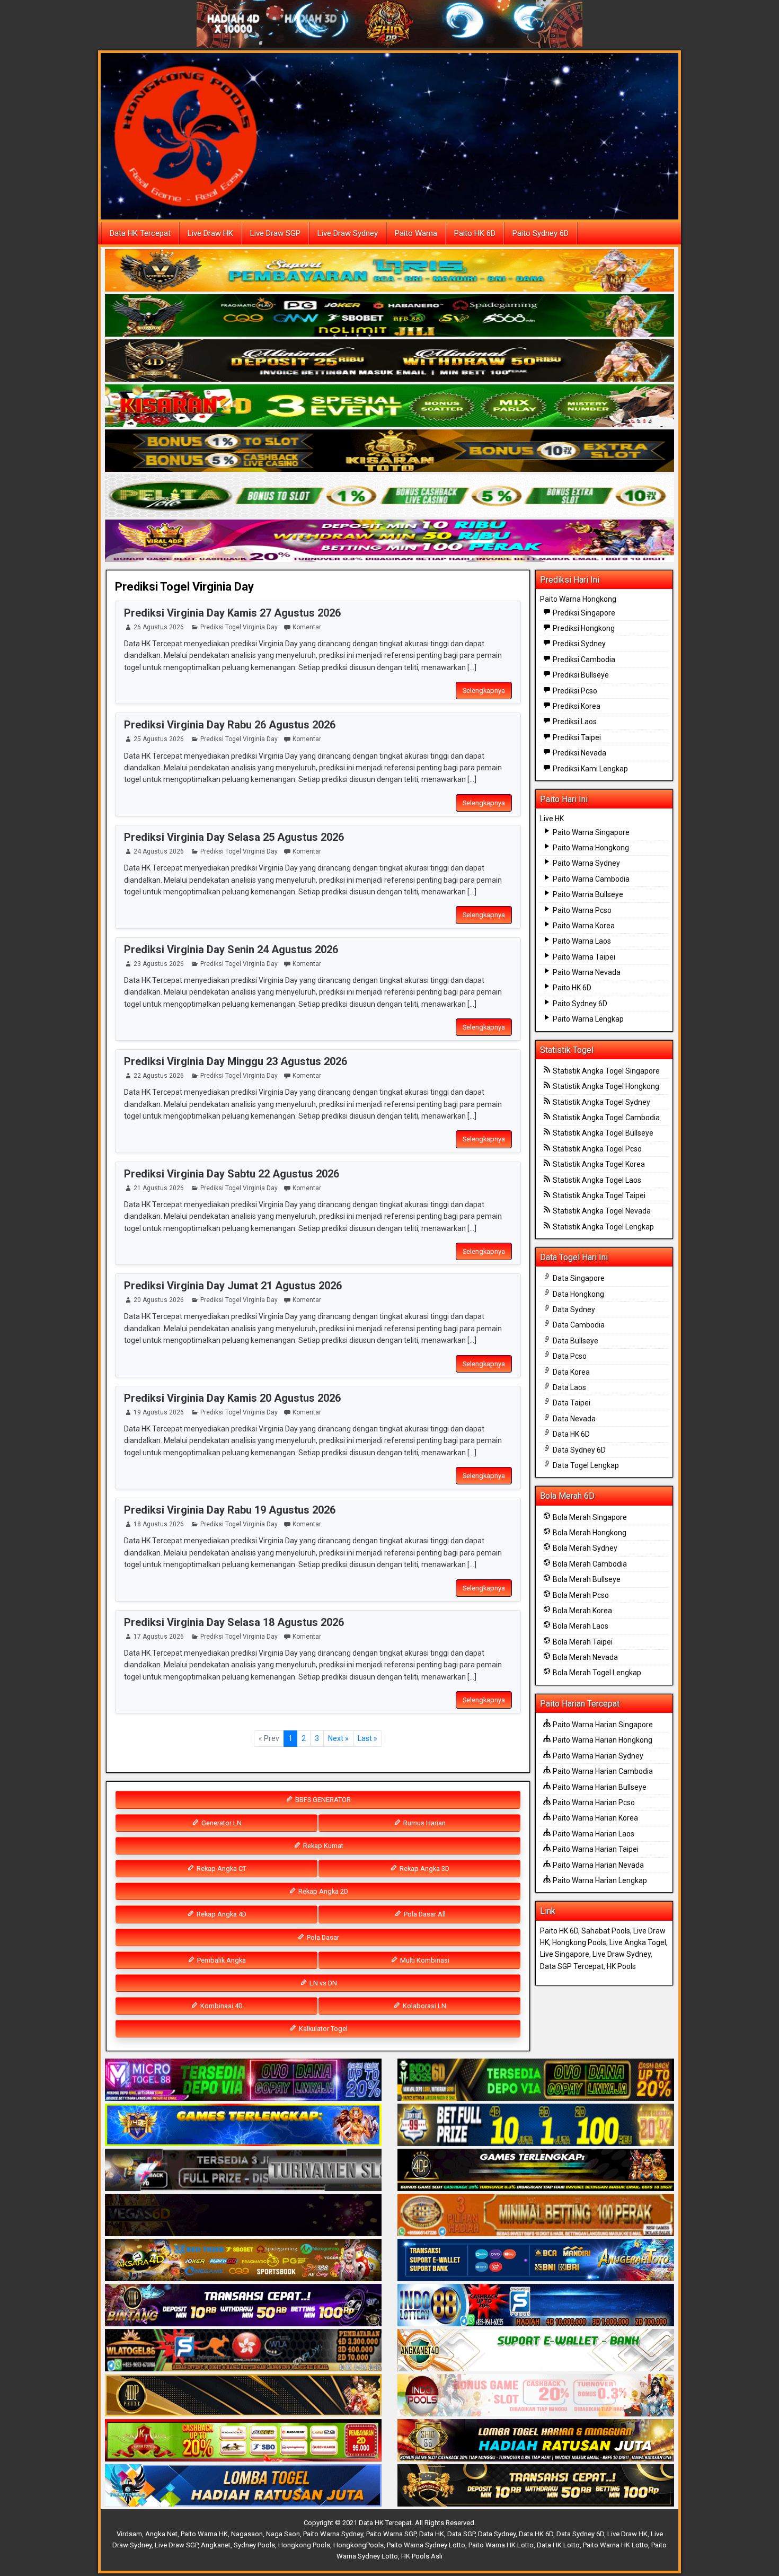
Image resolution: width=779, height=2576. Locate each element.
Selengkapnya (484, 691)
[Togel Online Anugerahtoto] (536, 2261)
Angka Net (161, 2534)
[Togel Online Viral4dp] (389, 541)
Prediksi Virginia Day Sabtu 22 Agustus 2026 (232, 1174)
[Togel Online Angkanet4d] (536, 2351)
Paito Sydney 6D (541, 233)
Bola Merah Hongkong (589, 1533)
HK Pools (621, 1966)
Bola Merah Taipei (582, 1642)
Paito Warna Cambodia (590, 879)
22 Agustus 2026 (159, 1076)
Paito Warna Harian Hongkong (602, 1740)
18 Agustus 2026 (159, 1524)
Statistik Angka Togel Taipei (598, 1195)
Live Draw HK (210, 233)
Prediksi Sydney (578, 644)
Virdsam (129, 2534)
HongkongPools (358, 2545)
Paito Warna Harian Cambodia (602, 1771)
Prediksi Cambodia (583, 660)
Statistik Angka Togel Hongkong (605, 1086)
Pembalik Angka (221, 1960)
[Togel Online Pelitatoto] (389, 496)
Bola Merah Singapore (589, 1517)
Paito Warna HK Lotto (501, 2545)
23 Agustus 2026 (159, 964)
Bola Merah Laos (580, 1626)
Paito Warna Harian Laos (593, 1834)
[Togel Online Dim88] (389, 316)
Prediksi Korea (576, 706)
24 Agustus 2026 (159, 851)
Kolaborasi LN (424, 2006)
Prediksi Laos (574, 722)
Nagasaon (247, 2534)
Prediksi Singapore (583, 613)
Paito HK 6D (475, 233)
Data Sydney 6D (578, 1450)
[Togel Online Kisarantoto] (389, 451)
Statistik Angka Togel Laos (596, 1180)
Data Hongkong (578, 1294)
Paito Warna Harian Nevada (597, 1865)
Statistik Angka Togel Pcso (596, 1149)
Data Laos (569, 1387)
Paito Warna (416, 233)
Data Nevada (573, 1419)
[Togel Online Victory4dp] (243, 2126)
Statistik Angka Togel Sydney (601, 1102)
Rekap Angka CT (221, 1869)
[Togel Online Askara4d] (243, 2261)
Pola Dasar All (424, 1914)
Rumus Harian (424, 1823)
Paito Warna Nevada (586, 972)
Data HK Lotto (558, 2545)
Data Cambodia (578, 1325)
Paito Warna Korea (583, 926)
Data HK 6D (570, 1434)
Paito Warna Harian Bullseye (599, 1787)
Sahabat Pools (606, 1931)
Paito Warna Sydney (586, 863)
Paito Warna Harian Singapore (602, 1725)
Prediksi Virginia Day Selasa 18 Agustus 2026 (234, 1622)
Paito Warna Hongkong (578, 599)
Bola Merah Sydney (584, 1548)
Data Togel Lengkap (585, 1465)
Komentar (307, 627)
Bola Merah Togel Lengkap (596, 1673)
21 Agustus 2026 (159, 1188)
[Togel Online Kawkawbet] (243, 2171)
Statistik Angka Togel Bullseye (602, 1133)
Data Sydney (573, 1309)
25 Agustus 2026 (159, 739)
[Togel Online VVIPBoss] (389, 271)
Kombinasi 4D (221, 2006)
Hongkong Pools (579, 1942)
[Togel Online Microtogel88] (243, 2081)
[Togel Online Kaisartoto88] (243, 2441)
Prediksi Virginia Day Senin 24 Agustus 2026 (231, 949)
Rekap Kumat (322, 1846)
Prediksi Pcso (574, 691)
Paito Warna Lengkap (587, 1019)
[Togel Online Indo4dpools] (243, 2486)
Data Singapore (578, 1278)
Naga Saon (283, 2534)
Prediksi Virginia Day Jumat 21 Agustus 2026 (233, 1286)
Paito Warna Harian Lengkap (599, 1880)
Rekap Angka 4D (221, 1914)
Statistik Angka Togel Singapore (605, 1071)
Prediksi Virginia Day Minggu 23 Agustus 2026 (236, 1061)
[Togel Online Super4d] (389, 361)
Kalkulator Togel (322, 2029)
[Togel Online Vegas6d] (243, 2216)
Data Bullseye (575, 1341)
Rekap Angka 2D (322, 1891)
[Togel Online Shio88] (536, 2441)
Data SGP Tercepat (572, 1966)
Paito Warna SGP (391, 2534)
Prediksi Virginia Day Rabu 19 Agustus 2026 (230, 1510)
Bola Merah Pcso (580, 1595)
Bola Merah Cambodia (589, 1564)
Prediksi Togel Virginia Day (184, 587)
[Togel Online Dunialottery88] (536, 2216)
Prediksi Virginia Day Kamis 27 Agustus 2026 (232, 613)
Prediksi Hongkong (583, 628)
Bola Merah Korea (582, 1611)
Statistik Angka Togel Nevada (601, 1211)
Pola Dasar (322, 1937)
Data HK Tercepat (140, 233)
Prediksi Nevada (579, 753)
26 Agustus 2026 (159, 627)
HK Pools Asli (422, 2556)
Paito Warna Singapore (590, 832)
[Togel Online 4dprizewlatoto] (243, 2396)
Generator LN (221, 1823)
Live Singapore (565, 1954)
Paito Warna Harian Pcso (593, 1803)
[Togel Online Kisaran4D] (389, 406)
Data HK (432, 2534)
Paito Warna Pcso (581, 910)
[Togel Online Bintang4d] (243, 2306)
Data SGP (461, 2534)
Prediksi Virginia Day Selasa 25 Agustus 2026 (234, 837)
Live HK (552, 819)
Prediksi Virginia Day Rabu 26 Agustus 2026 (230, 725)
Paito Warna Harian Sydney (597, 1756)
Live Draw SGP (275, 233)
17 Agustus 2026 (159, 1637)
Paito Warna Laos (581, 941)
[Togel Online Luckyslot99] (536, 2126)
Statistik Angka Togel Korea (598, 1164)
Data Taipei (571, 1403)
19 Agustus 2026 (159, 1412)
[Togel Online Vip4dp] (536, 2171)
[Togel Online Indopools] (536, 2396)
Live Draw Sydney (348, 233)
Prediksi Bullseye (580, 675)
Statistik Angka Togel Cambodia (605, 1118)
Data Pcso (569, 1356)
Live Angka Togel (638, 1942)
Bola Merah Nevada (585, 1657)
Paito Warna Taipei (583, 957)
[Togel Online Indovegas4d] (536, 2486)
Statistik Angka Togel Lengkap (603, 1227)
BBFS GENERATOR (322, 1800)
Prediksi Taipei (576, 737)
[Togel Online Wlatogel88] (243, 2351)
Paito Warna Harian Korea (595, 1818)
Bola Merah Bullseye (586, 1579)
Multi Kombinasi (424, 1960)
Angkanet (216, 2545)
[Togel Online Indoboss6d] (536, 2081)
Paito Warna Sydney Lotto (426, 2545)
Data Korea (570, 1372)
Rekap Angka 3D (424, 1869)
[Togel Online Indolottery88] (536, 2306)
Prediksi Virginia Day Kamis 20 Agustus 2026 (232, 1398)
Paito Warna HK (204, 2534)
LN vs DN (322, 1983)
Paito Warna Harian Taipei (595, 1849)
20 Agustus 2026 (159, 1300)
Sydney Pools (254, 2545)
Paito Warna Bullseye (587, 894)
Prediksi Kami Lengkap (590, 769)
